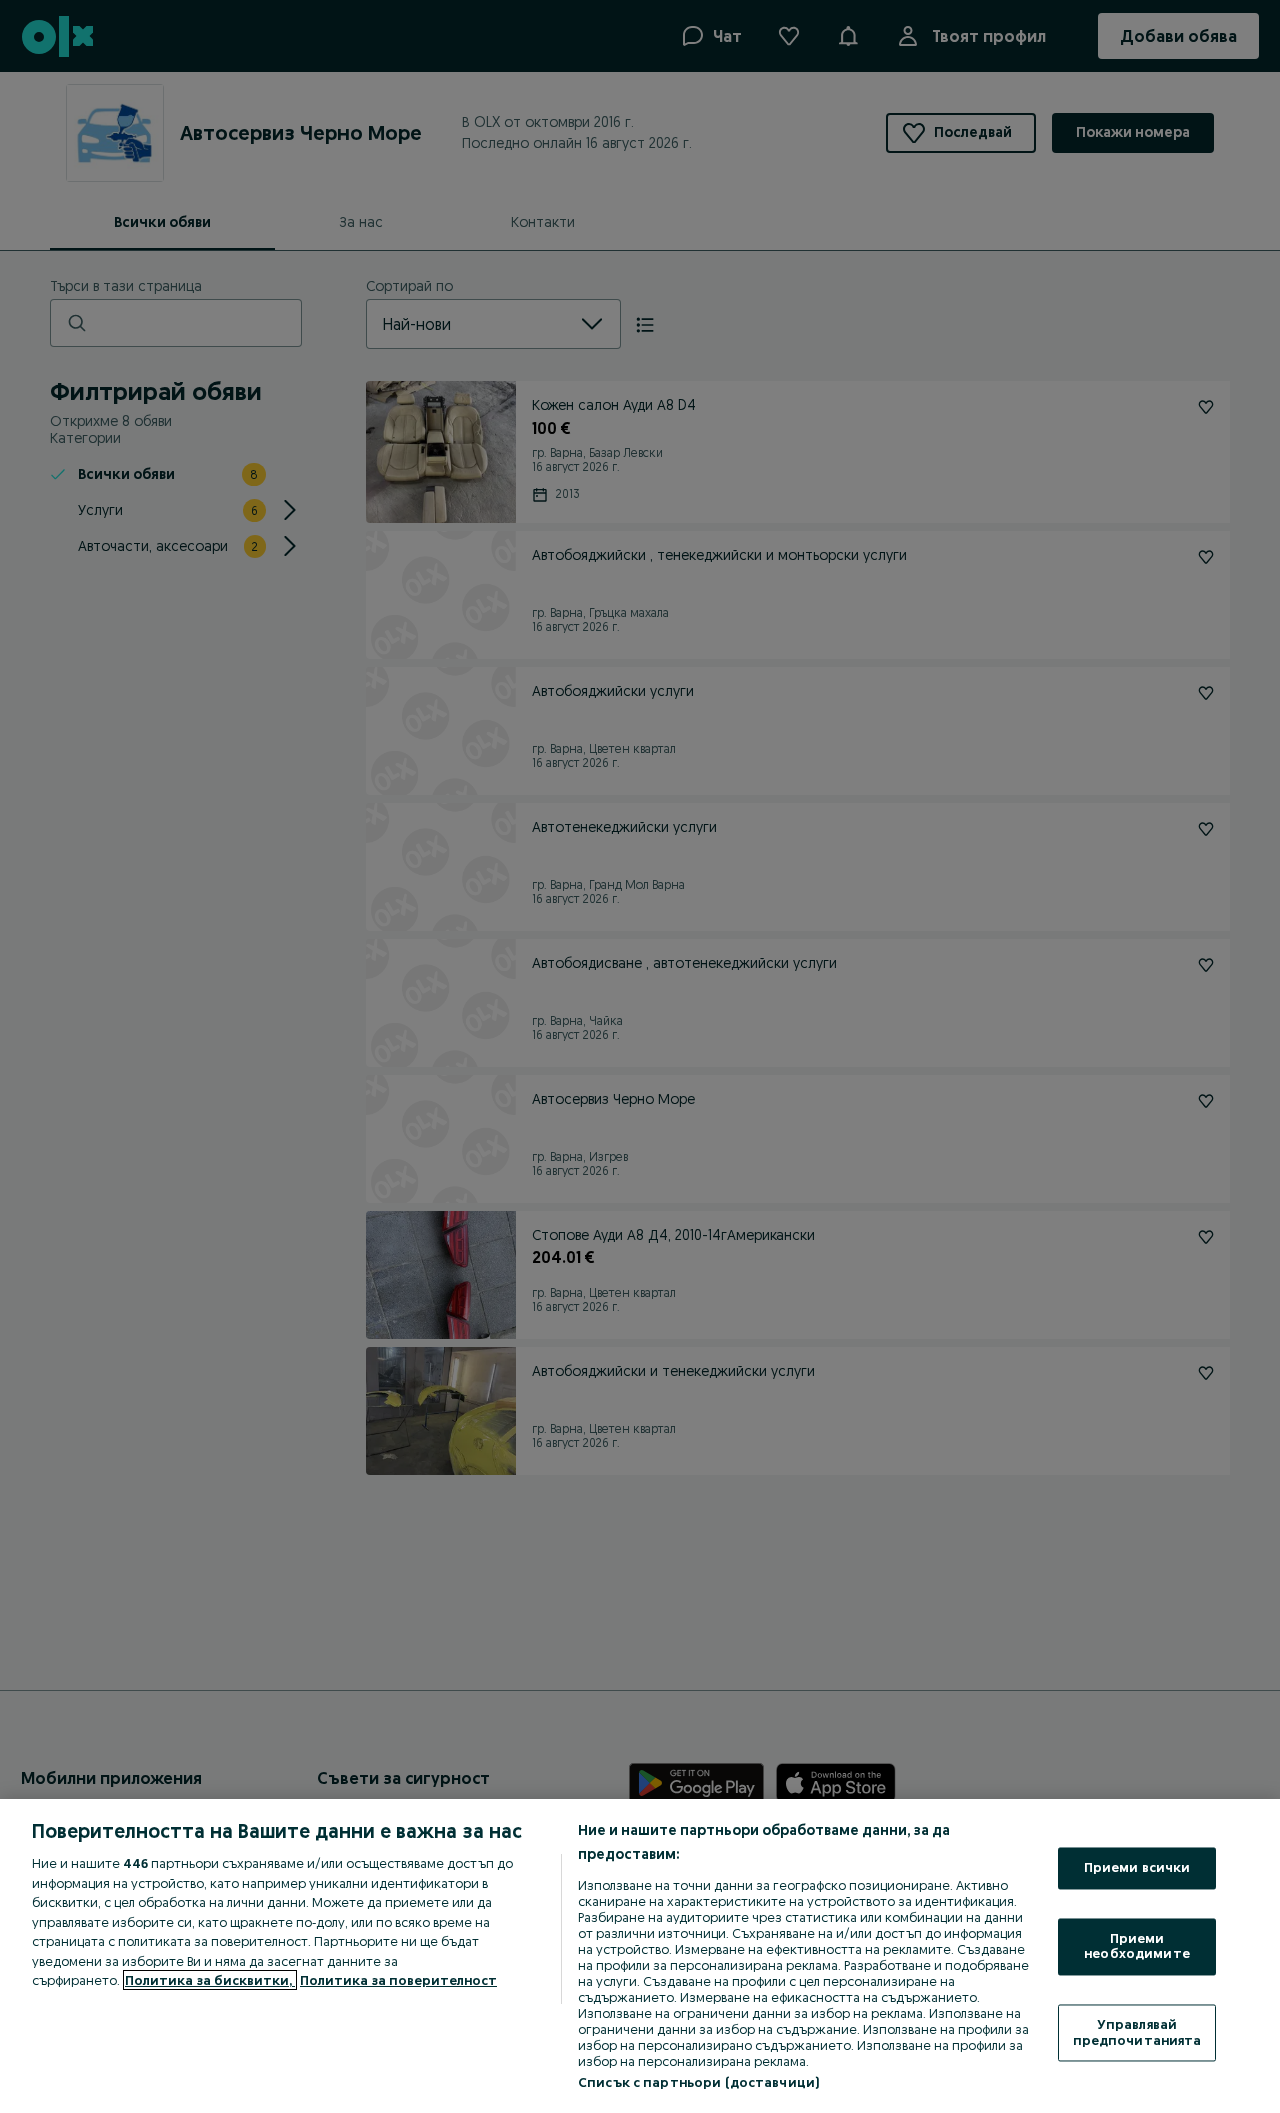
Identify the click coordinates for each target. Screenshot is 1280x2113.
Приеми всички (1137, 1868)
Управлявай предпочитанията (1137, 2032)
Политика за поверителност (398, 1980)
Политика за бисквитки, (210, 1980)
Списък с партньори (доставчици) (698, 2082)
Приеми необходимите (1137, 1946)
